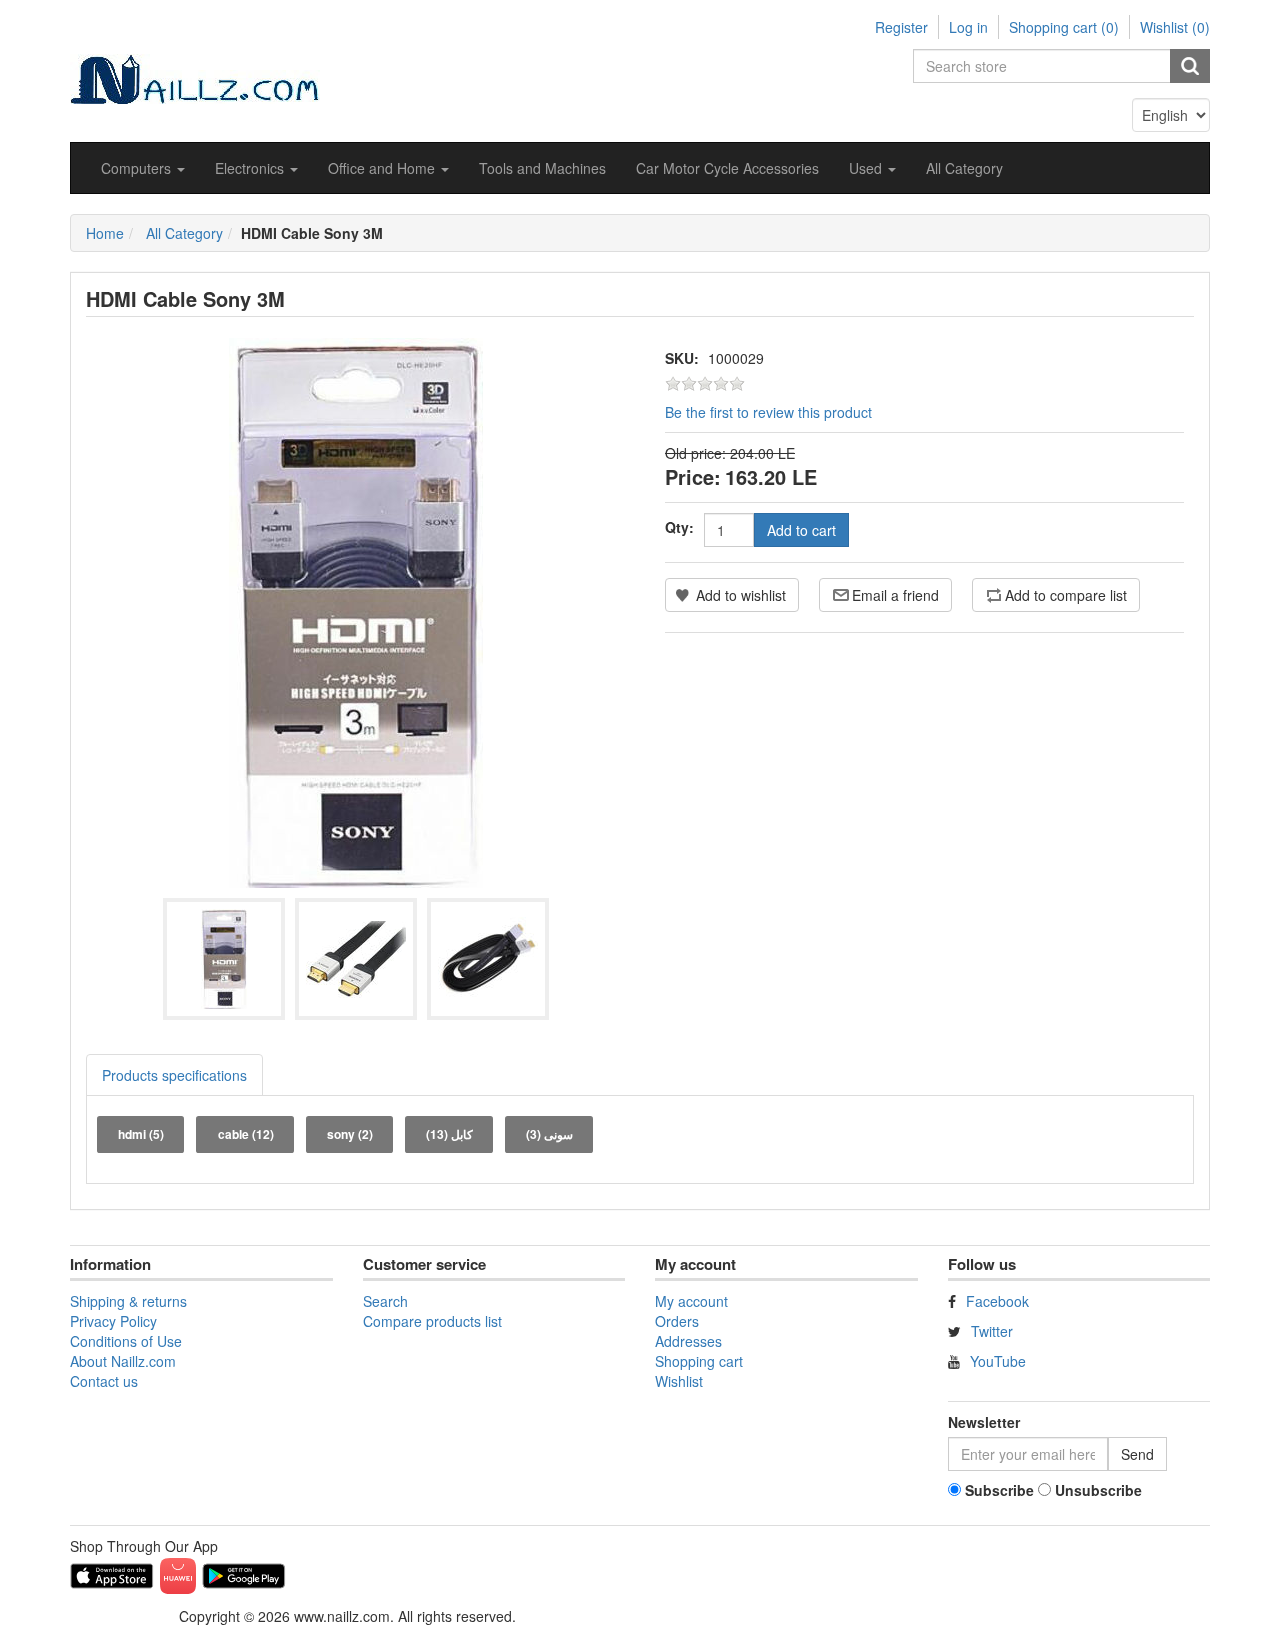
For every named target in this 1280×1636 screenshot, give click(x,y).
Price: (693, 476)
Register (901, 27)
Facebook (997, 1301)
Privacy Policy (113, 1321)
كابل (449, 1134)
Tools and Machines (542, 168)
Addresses (688, 1341)
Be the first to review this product (768, 412)
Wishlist (679, 1381)
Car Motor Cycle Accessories (727, 168)
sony (350, 1134)
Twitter (992, 1331)
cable (246, 1134)
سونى (549, 1134)
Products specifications (174, 1075)
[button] (143, 168)
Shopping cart (699, 1361)
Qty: (679, 527)
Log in (968, 27)
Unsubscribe (1098, 1490)
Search (385, 1301)
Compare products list (432, 1321)
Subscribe (999, 1490)
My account (691, 1301)
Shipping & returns (128, 1301)
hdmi (141, 1134)
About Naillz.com (123, 1361)
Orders (677, 1321)
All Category (964, 168)
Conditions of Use (126, 1341)
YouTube (998, 1361)
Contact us (104, 1381)
